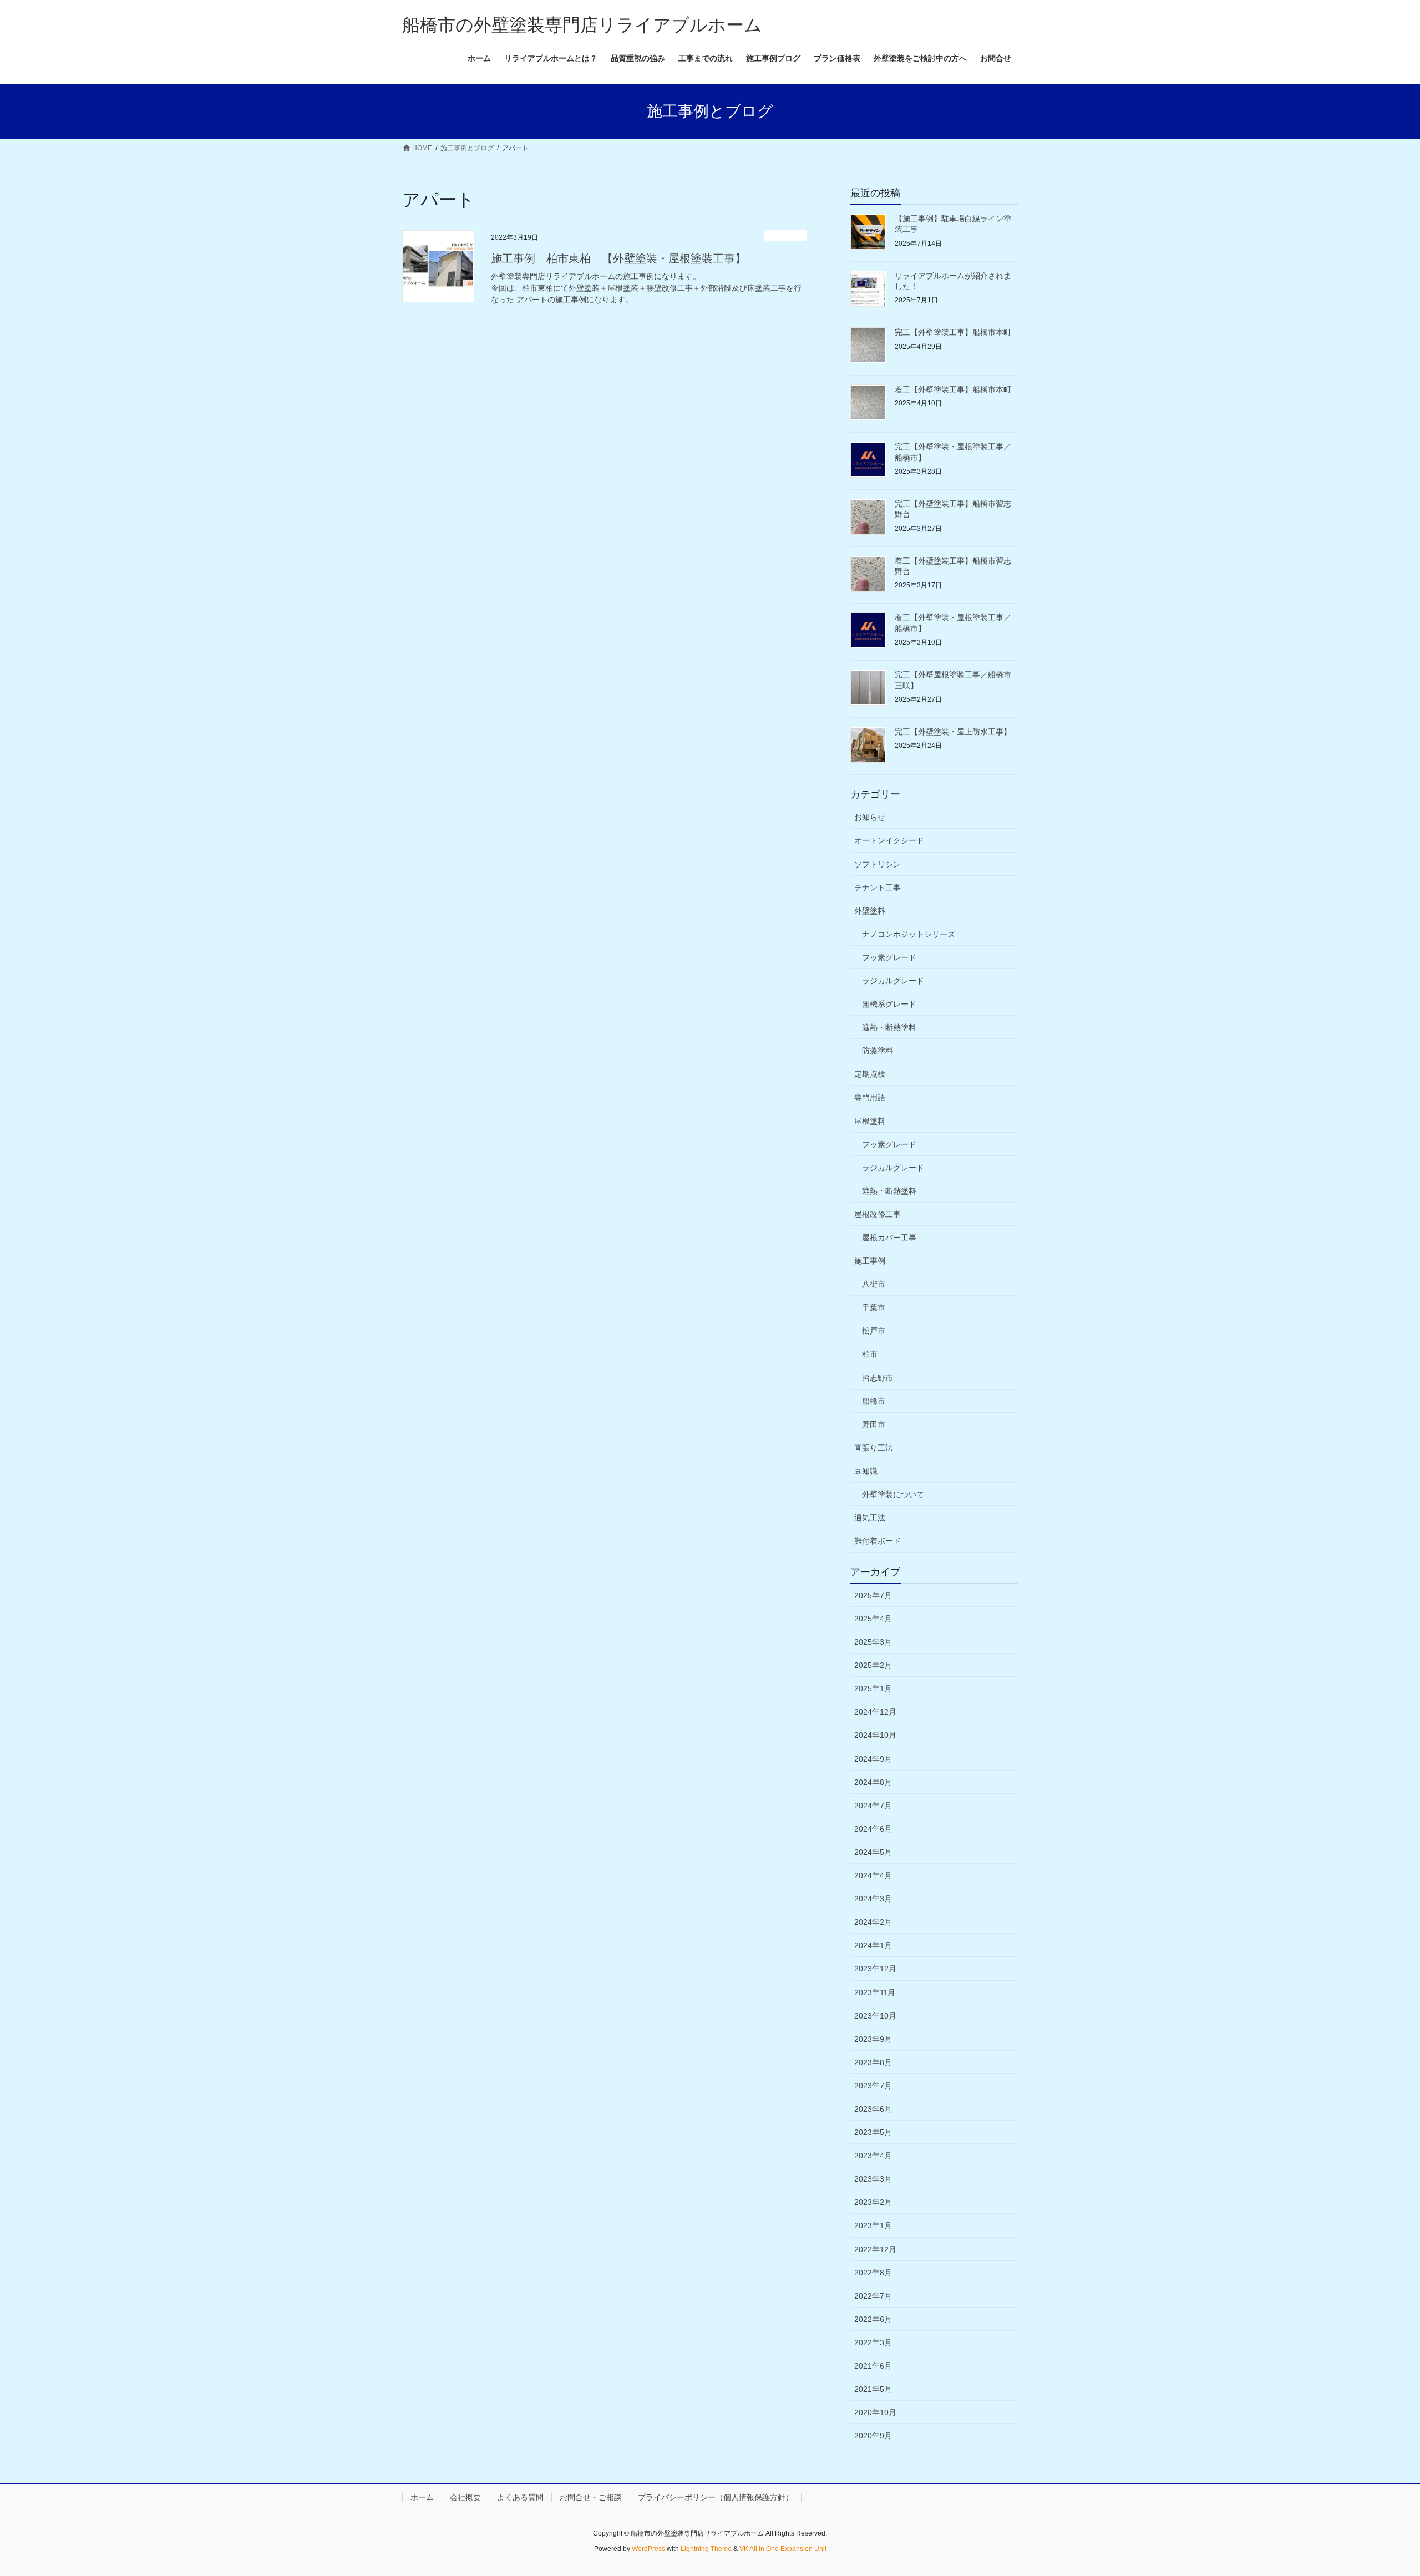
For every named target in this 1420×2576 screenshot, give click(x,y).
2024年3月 (873, 1899)
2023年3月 (873, 2179)
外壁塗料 (870, 911)
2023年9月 (873, 2039)
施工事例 (870, 1261)
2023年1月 (873, 2225)
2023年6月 (873, 2109)
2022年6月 (873, 2319)
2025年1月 (873, 1688)
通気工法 (870, 1518)
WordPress (648, 2549)
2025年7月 (873, 1595)
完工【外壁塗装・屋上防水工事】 (953, 732)
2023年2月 (873, 2202)
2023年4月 (873, 2156)
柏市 (870, 1354)
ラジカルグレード (893, 981)
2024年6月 (873, 1829)
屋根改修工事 (878, 1214)
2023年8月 (873, 2062)
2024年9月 (873, 1759)
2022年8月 (873, 2273)
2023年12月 (875, 1969)
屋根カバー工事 (889, 1238)
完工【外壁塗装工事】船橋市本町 (953, 332)
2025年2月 (873, 1665)
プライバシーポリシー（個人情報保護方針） (716, 2497)
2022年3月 (873, 2342)
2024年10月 (875, 1735)
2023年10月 (875, 2016)
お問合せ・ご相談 (591, 2497)
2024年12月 (875, 1712)
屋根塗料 (870, 1121)
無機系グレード (889, 1004)
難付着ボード (878, 1541)
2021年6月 (873, 2366)
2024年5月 (873, 1852)
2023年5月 (873, 2132)
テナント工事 (878, 888)
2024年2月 (873, 1922)
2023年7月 (873, 2086)
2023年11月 (875, 1992)
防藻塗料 (878, 1051)
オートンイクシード (889, 840)
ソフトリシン (878, 864)
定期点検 (870, 1074)
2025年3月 (873, 1642)
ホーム (422, 2497)
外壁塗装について (893, 1494)
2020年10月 (875, 2412)
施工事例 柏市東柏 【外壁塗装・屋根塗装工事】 (618, 258)
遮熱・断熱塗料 (889, 1027)
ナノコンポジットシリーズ (909, 934)
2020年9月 (873, 2436)
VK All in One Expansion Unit (783, 2549)
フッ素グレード (889, 957)
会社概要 (465, 2497)
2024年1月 (873, 1945)
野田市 (874, 1424)
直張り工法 (874, 1448)
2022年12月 (875, 2249)
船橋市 (874, 1401)
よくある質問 (520, 2497)
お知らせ (785, 235)
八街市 (874, 1284)
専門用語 (870, 1097)
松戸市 (874, 1331)
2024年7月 (873, 1806)
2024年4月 (873, 1875)
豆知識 (866, 1471)
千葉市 (874, 1307)
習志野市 (878, 1378)
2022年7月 (873, 2296)
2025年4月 (873, 1619)
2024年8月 (873, 1782)
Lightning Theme (706, 2549)
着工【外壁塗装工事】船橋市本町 (953, 389)
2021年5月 (873, 2389)
